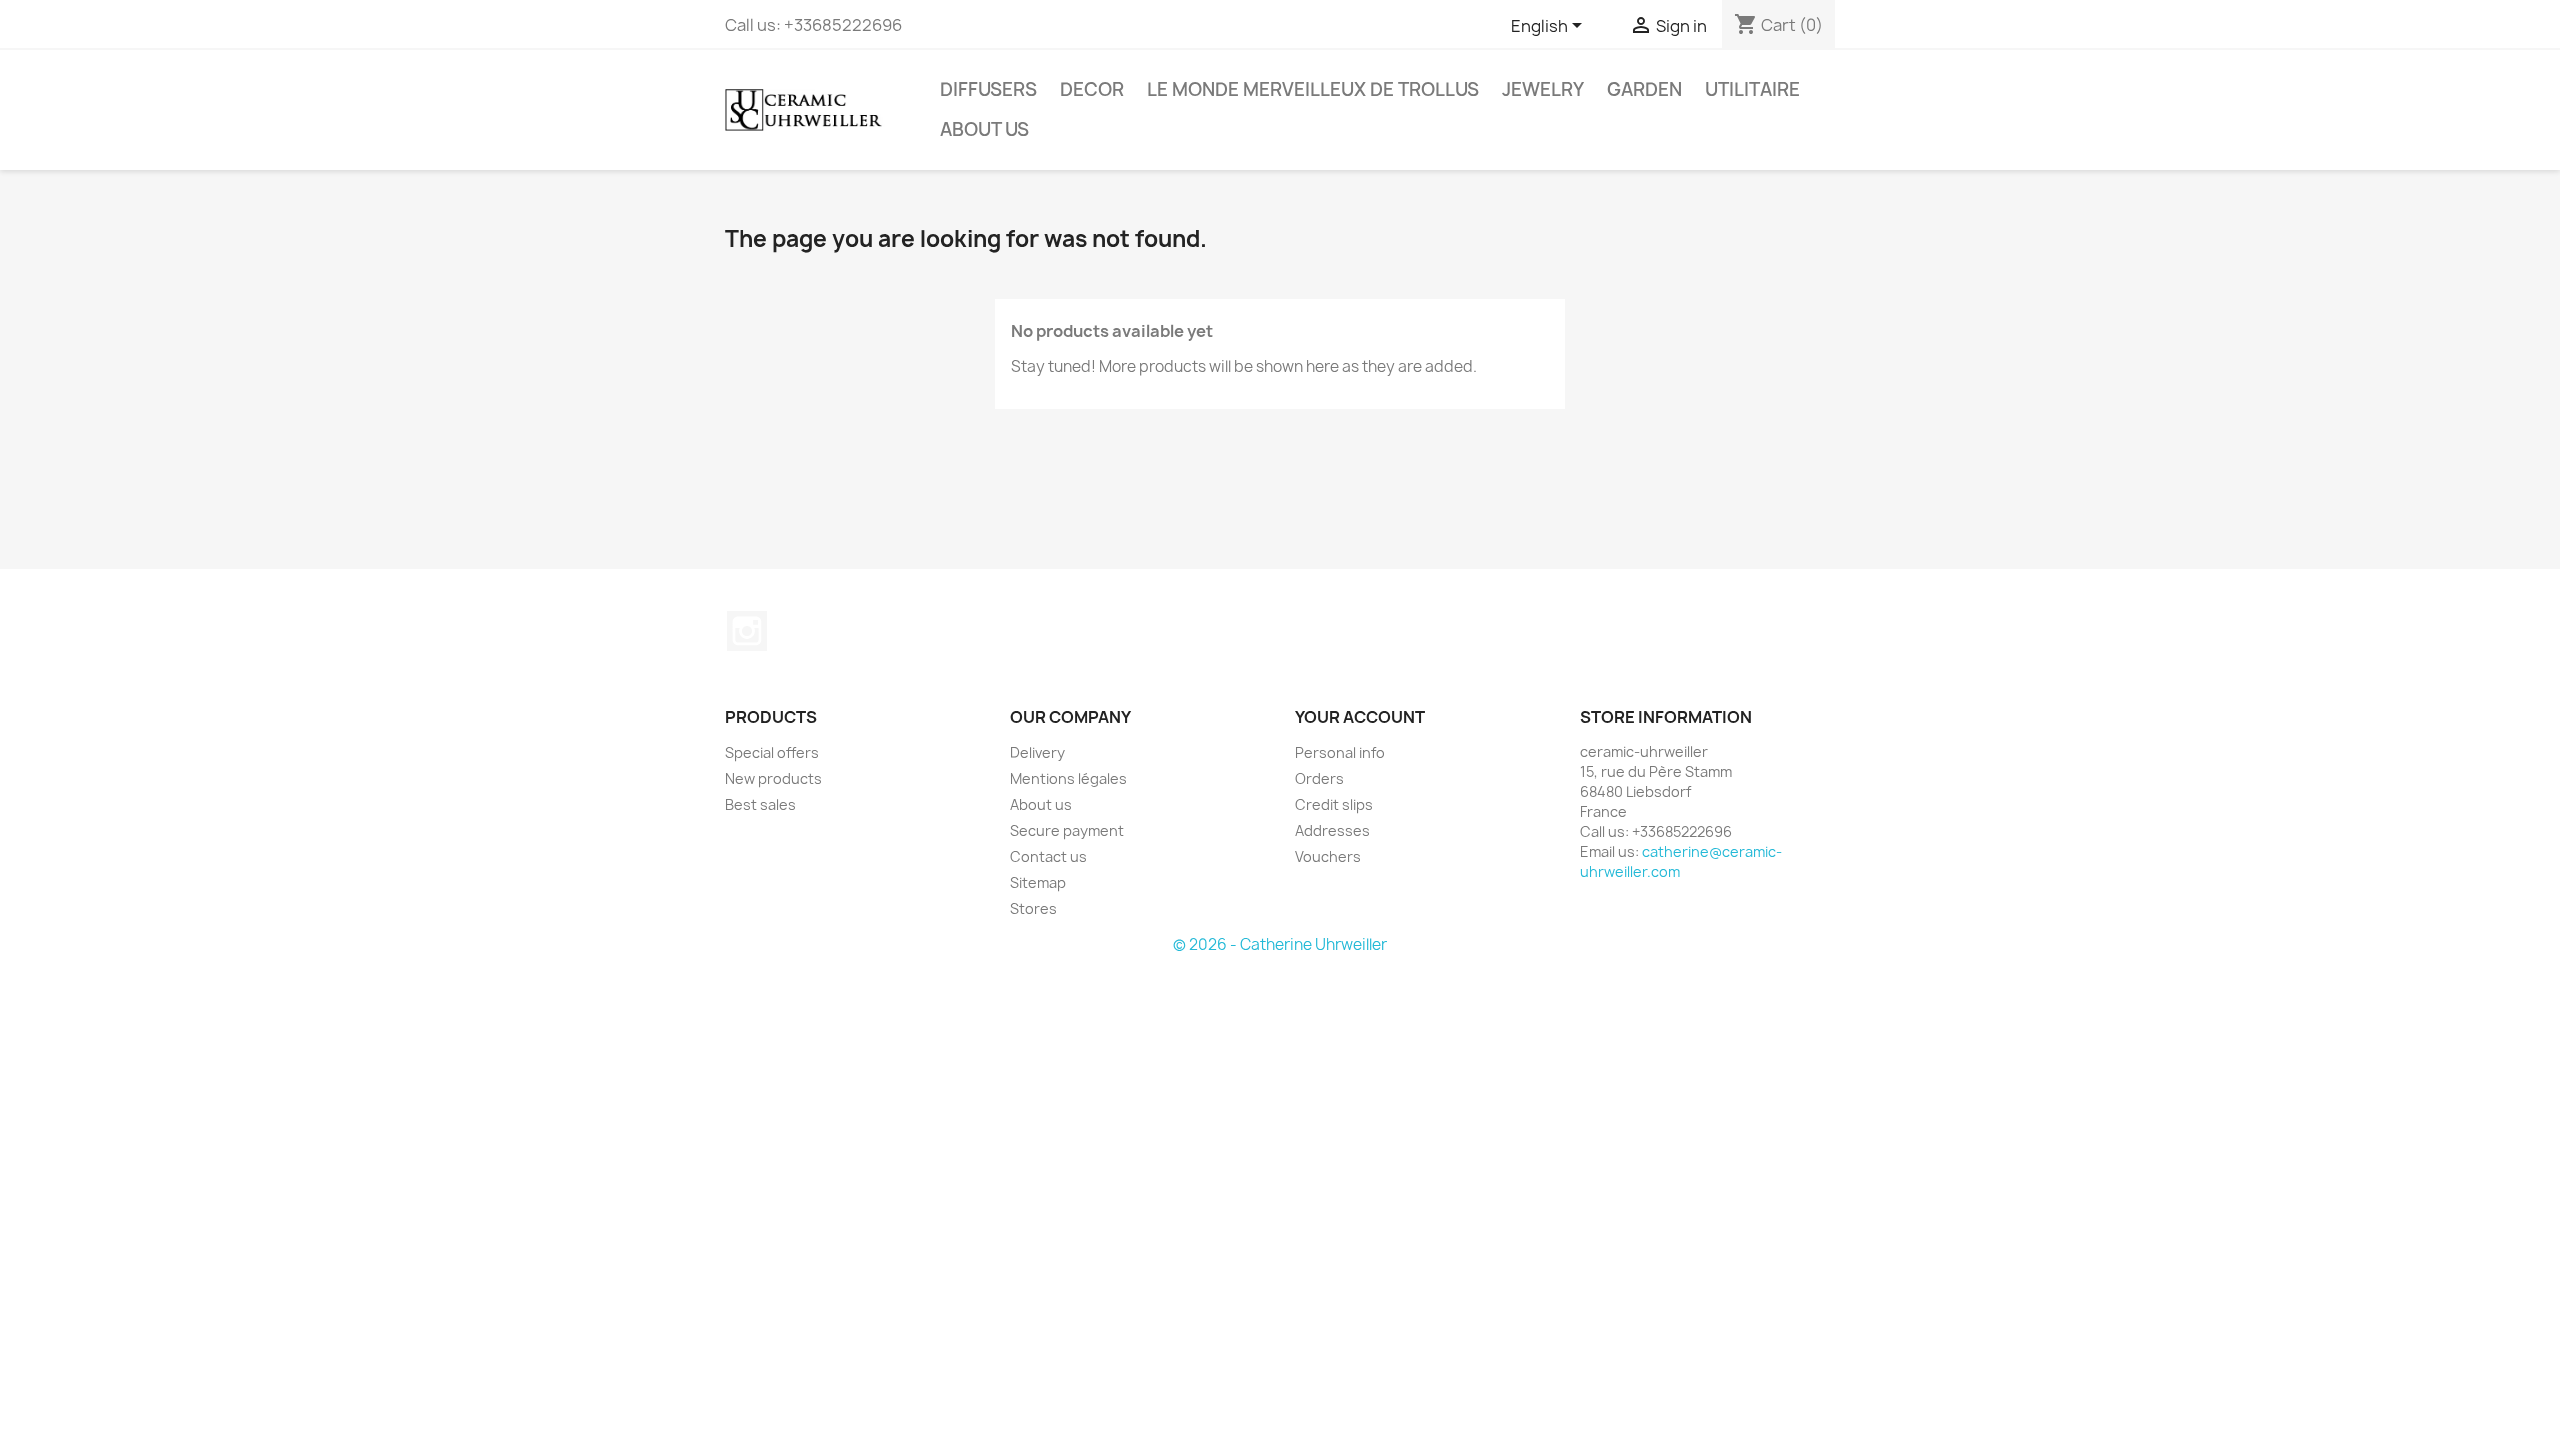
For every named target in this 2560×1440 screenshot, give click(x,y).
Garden (1644, 89)
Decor (1092, 89)
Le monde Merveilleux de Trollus (1313, 89)
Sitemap (1038, 882)
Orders (1319, 778)
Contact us (1048, 856)
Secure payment (1067, 830)
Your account (1360, 717)
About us (984, 129)
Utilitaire (1752, 89)
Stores (1033, 908)
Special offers (772, 752)
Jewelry (1543, 89)
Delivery (1037, 752)
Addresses (1332, 830)
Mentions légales (1068, 778)
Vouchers (1328, 856)
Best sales (760, 804)
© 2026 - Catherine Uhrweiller (1280, 944)
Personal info (1340, 752)
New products (773, 778)
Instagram (747, 631)
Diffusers (988, 89)
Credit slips (1334, 804)
